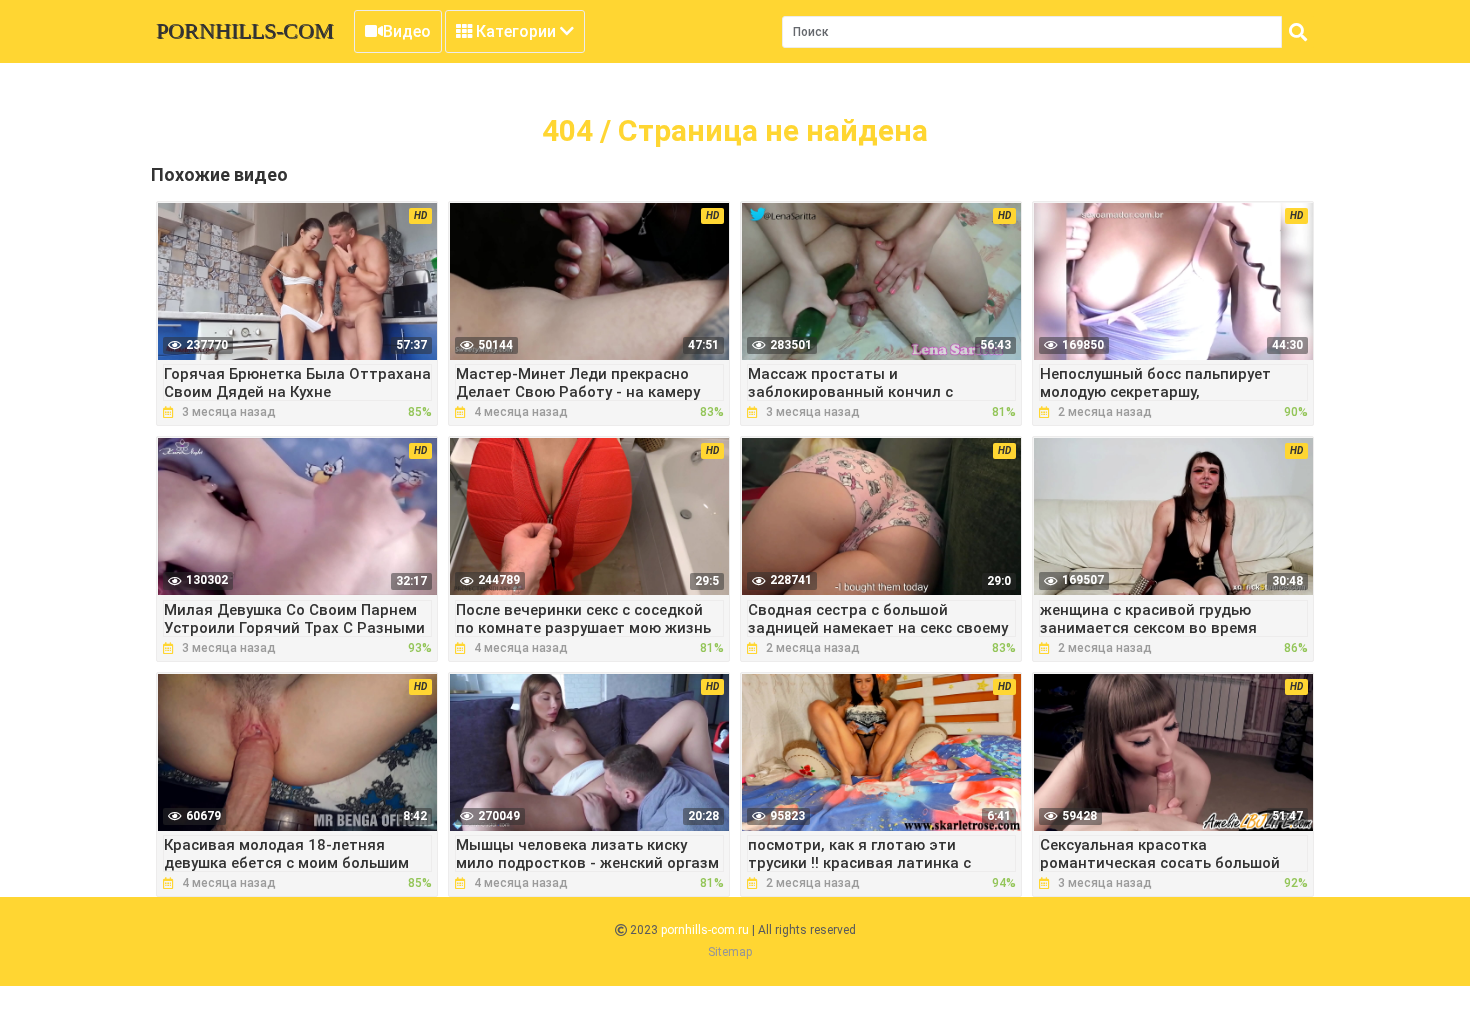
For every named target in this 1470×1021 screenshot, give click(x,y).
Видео (407, 31)
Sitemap (730, 952)
